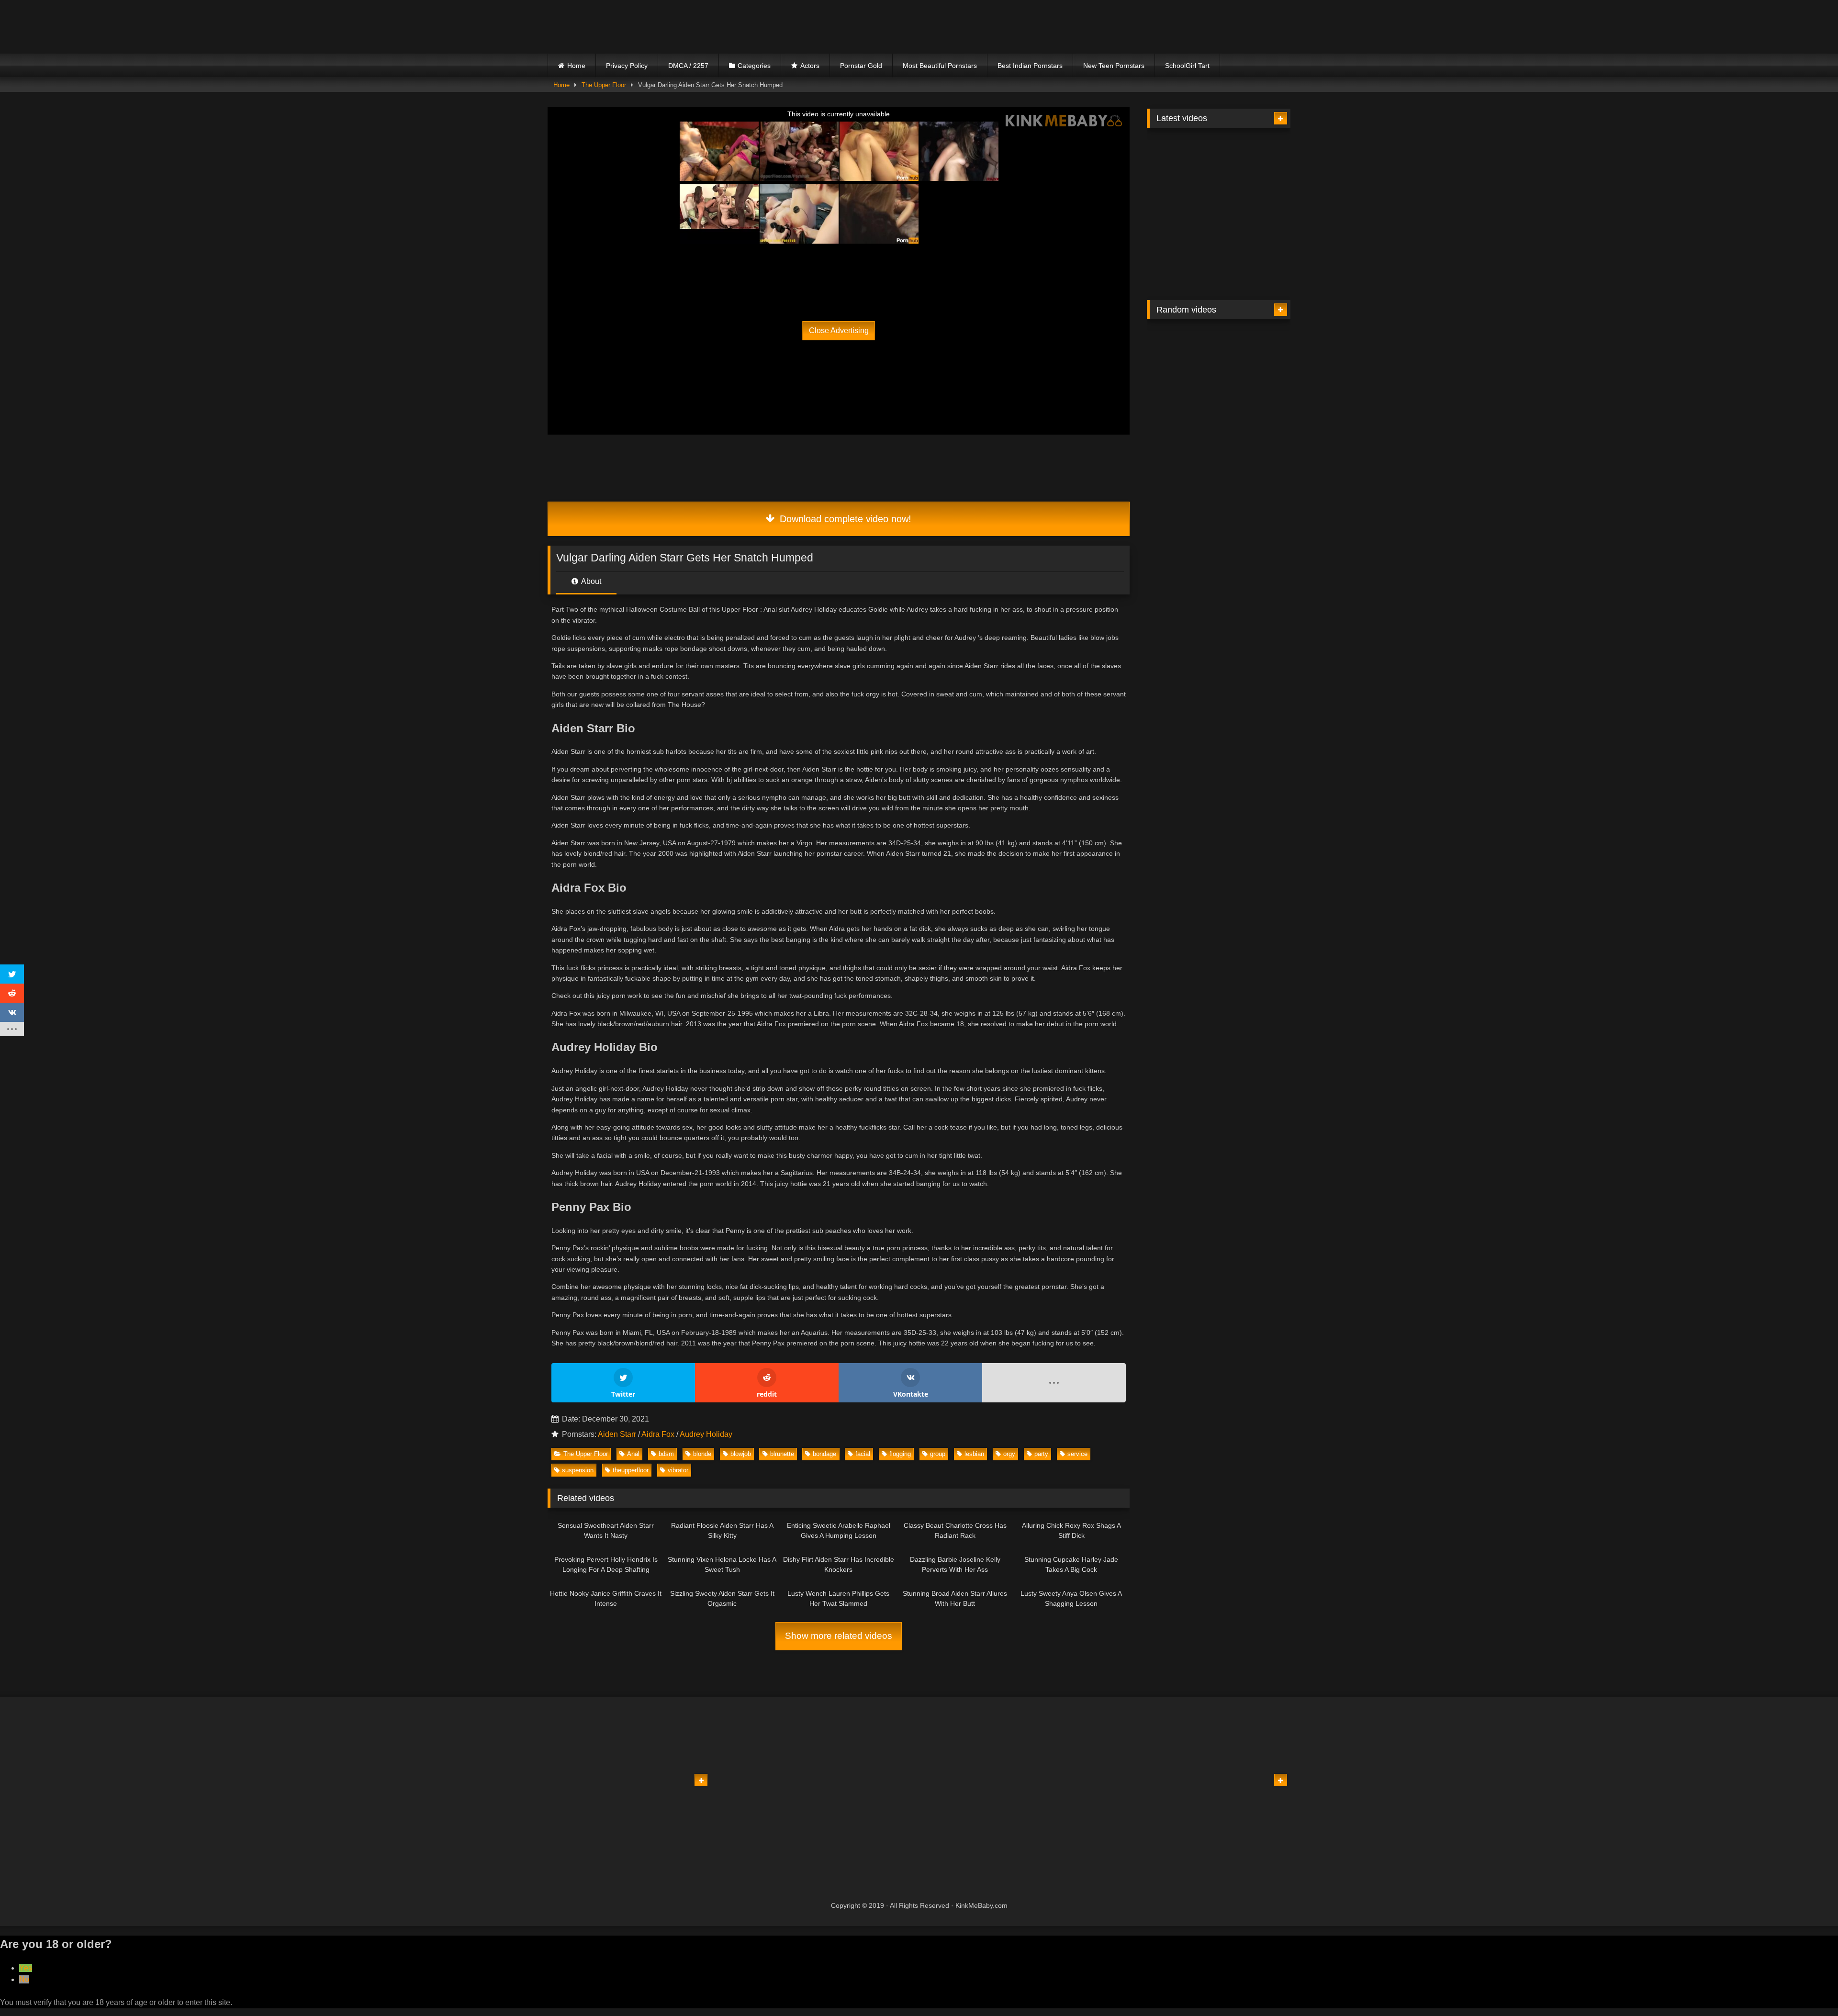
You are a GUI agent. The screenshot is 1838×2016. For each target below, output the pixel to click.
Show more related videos (839, 1636)
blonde (702, 1454)
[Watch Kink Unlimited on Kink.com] (767, 261)
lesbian (974, 1454)
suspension (578, 1470)
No (24, 1979)
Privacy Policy (627, 66)
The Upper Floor (604, 85)
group (938, 1454)
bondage (824, 1454)
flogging (900, 1454)
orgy (1009, 1454)
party (1041, 1454)
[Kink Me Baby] (631, 27)
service (1077, 1454)
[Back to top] (1808, 1988)
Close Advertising (839, 330)
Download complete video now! (844, 519)
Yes (26, 1968)
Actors (810, 66)
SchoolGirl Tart (1187, 66)
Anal (633, 1454)
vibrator (678, 1470)
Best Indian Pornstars (1030, 66)
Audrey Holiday (706, 1434)
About (590, 581)
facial (863, 1454)
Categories (754, 66)
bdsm (666, 1454)
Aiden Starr (617, 1434)
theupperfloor (631, 1470)
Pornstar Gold (861, 66)
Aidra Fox (658, 1434)
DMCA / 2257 (688, 66)
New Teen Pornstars (1114, 66)
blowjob (741, 1454)
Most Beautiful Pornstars (940, 66)
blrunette (782, 1454)
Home (576, 66)
